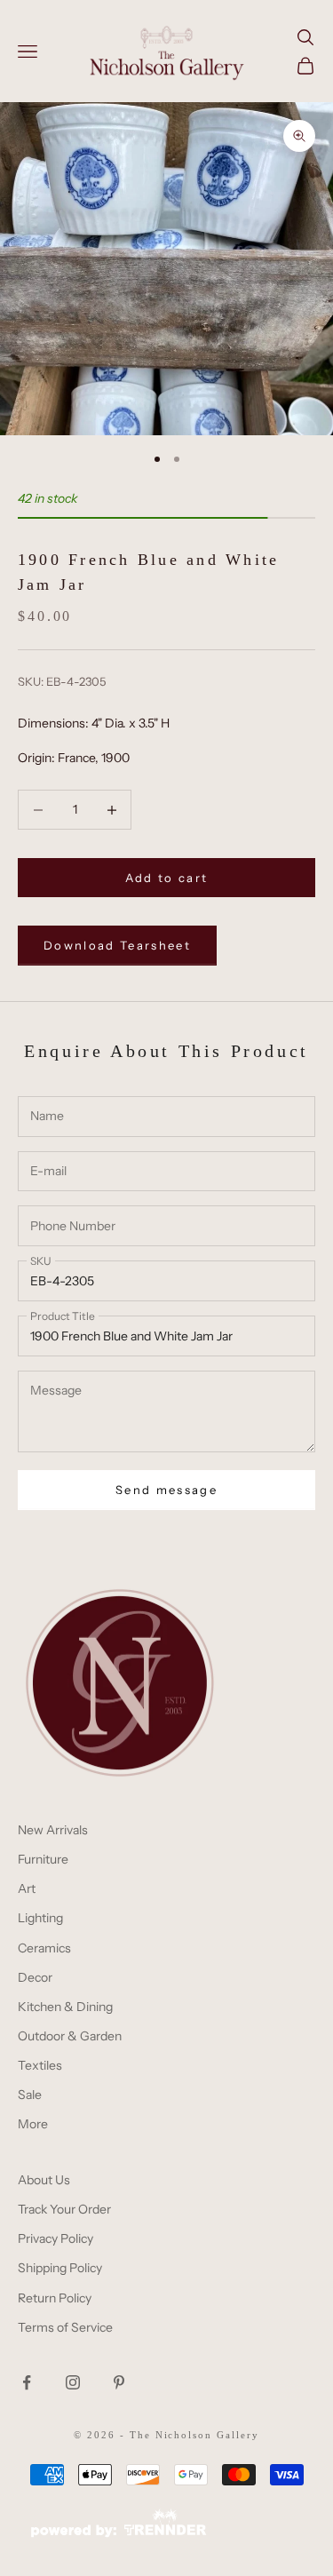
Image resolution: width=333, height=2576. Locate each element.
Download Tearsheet (117, 945)
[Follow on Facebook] (27, 2382)
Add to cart (167, 878)
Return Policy (55, 2298)
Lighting (40, 1918)
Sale (30, 2095)
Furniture (43, 1859)
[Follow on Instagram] (73, 2382)
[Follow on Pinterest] (119, 2382)
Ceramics (44, 1948)
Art (27, 1888)
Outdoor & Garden (70, 2036)
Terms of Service (65, 2327)
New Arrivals (53, 1830)
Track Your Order (64, 2209)
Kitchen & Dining (65, 2007)
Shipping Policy (60, 2268)
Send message (166, 1490)
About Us (44, 2180)
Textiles (40, 2065)
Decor (35, 1977)
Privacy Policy (55, 2238)
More (33, 2124)
